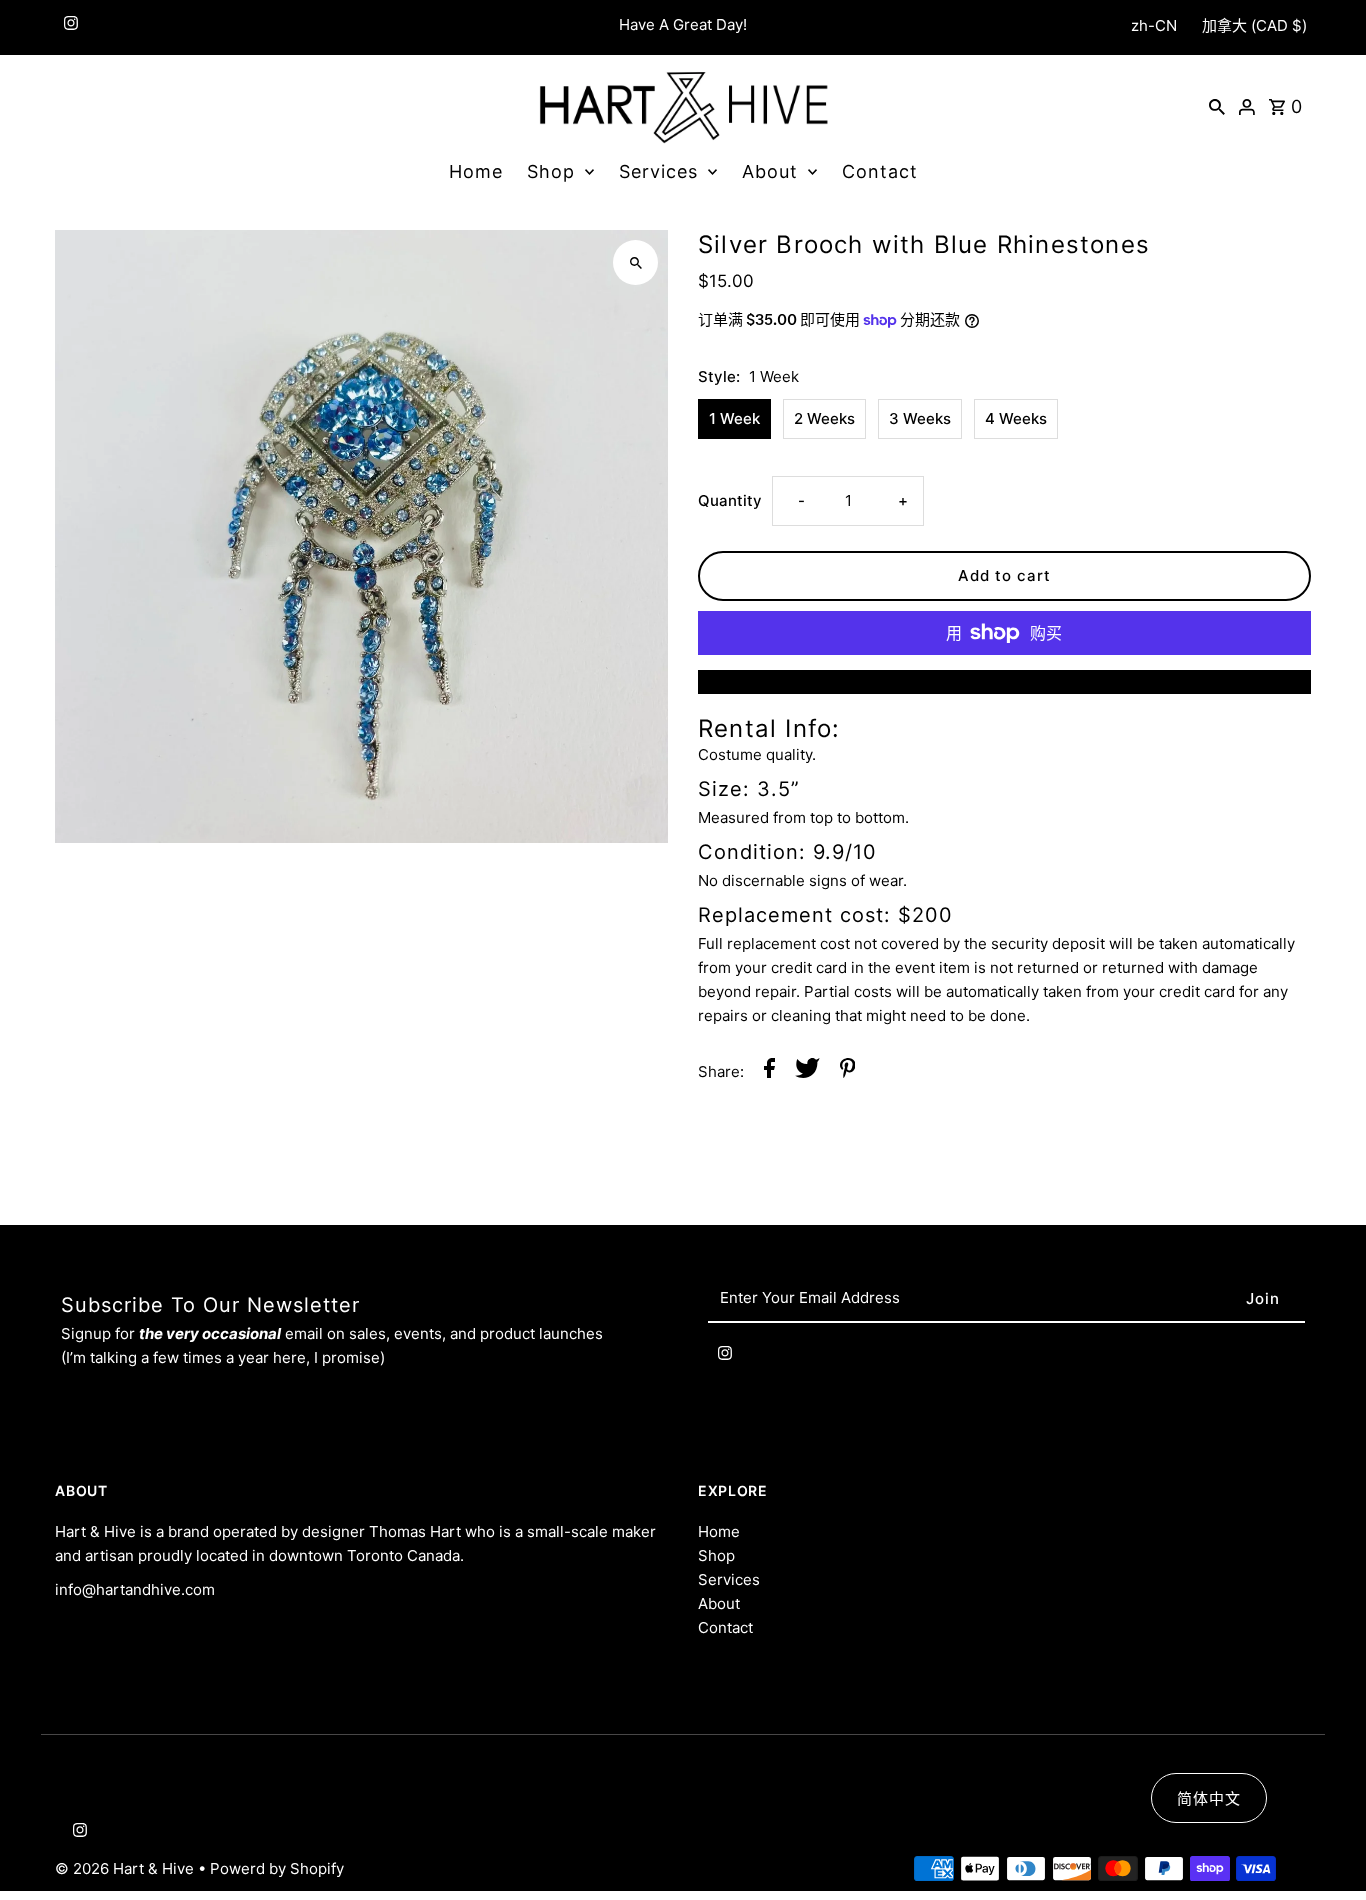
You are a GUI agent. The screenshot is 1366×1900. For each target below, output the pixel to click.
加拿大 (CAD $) (1254, 25)
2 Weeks (824, 418)
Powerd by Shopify (277, 1868)
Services (658, 171)
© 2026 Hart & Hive (126, 1868)
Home (476, 171)
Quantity (730, 500)
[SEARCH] (1217, 106)
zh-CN (1154, 25)
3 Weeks (920, 418)
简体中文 (1209, 1798)
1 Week (734, 418)
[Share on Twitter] (807, 1071)
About (770, 171)
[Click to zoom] (635, 262)
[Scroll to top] (1323, 1847)
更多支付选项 (1004, 681)
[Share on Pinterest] (848, 1071)
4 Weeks (1016, 418)
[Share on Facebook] (769, 1071)
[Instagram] (68, 27)
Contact (880, 171)
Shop (551, 171)
